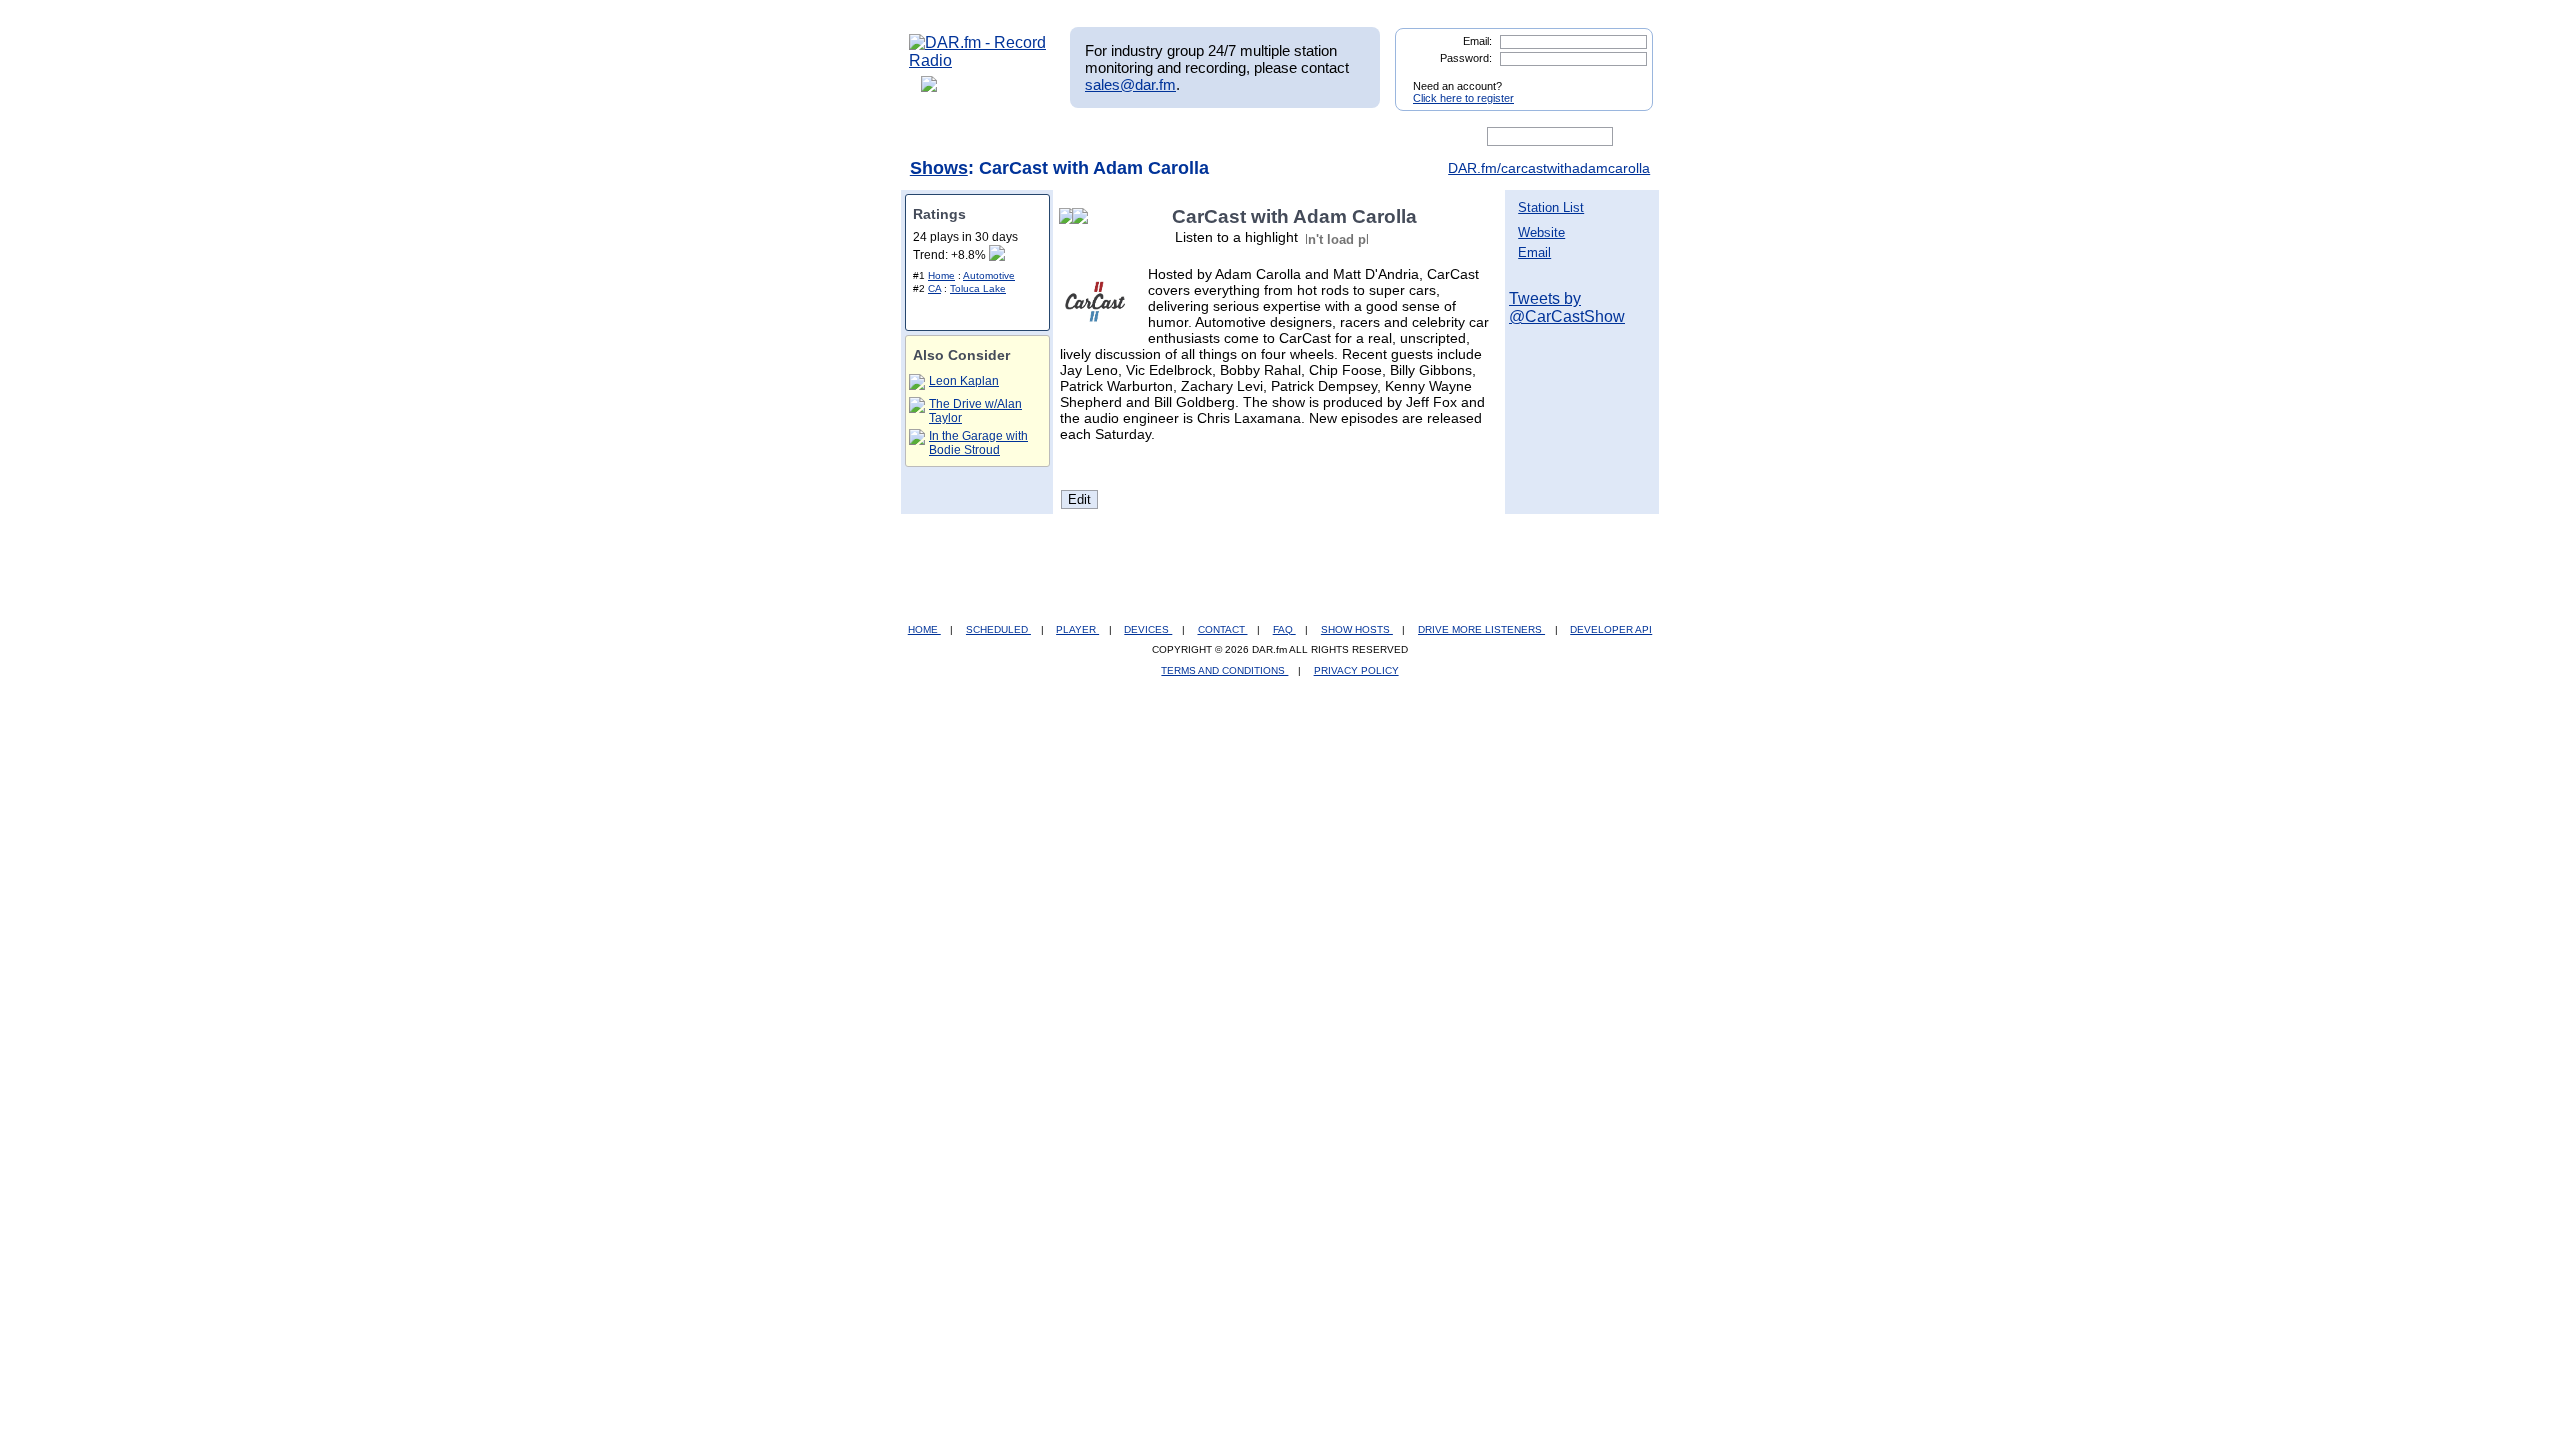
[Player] (1138, 137)
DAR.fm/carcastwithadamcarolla (1549, 168)
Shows (939, 168)
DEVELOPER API (1611, 629)
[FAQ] (1297, 137)
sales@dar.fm (1130, 84)
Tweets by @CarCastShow (1567, 307)
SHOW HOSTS (1357, 629)
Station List (1551, 207)
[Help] (1221, 137)
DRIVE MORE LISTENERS (1481, 629)
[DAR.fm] (978, 60)
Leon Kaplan (964, 381)
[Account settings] (1376, 137)
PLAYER (1077, 629)
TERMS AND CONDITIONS (1224, 670)
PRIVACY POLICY (1356, 670)
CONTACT (1223, 629)
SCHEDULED (998, 629)
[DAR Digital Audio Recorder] (943, 137)
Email (1534, 252)
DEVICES (1148, 629)
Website (1541, 232)
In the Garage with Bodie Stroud (978, 443)
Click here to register (1463, 98)
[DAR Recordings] (1041, 137)
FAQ (1284, 629)
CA (934, 288)
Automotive (989, 275)
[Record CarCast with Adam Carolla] (1084, 216)
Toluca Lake (978, 288)
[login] (1622, 78)
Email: (1477, 41)
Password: (1466, 58)
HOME (924, 629)
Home (941, 275)
